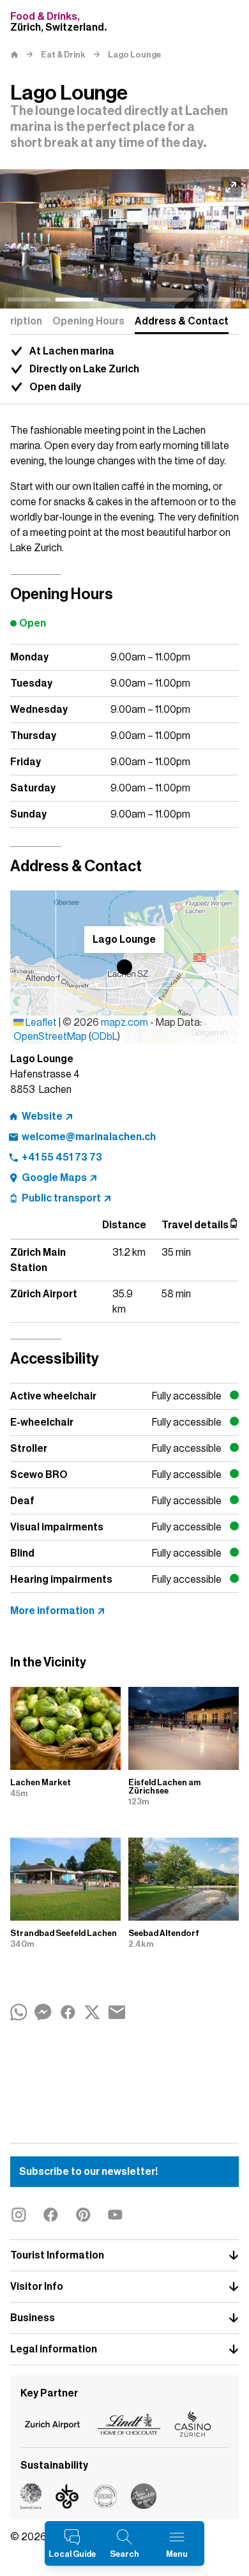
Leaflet (40, 1023)
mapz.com (125, 1023)
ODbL (104, 1037)
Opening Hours (88, 321)
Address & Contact (182, 321)
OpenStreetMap (50, 1037)
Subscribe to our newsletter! (88, 2172)
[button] (124, 967)
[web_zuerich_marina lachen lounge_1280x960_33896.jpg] (124, 239)
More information (52, 1611)
